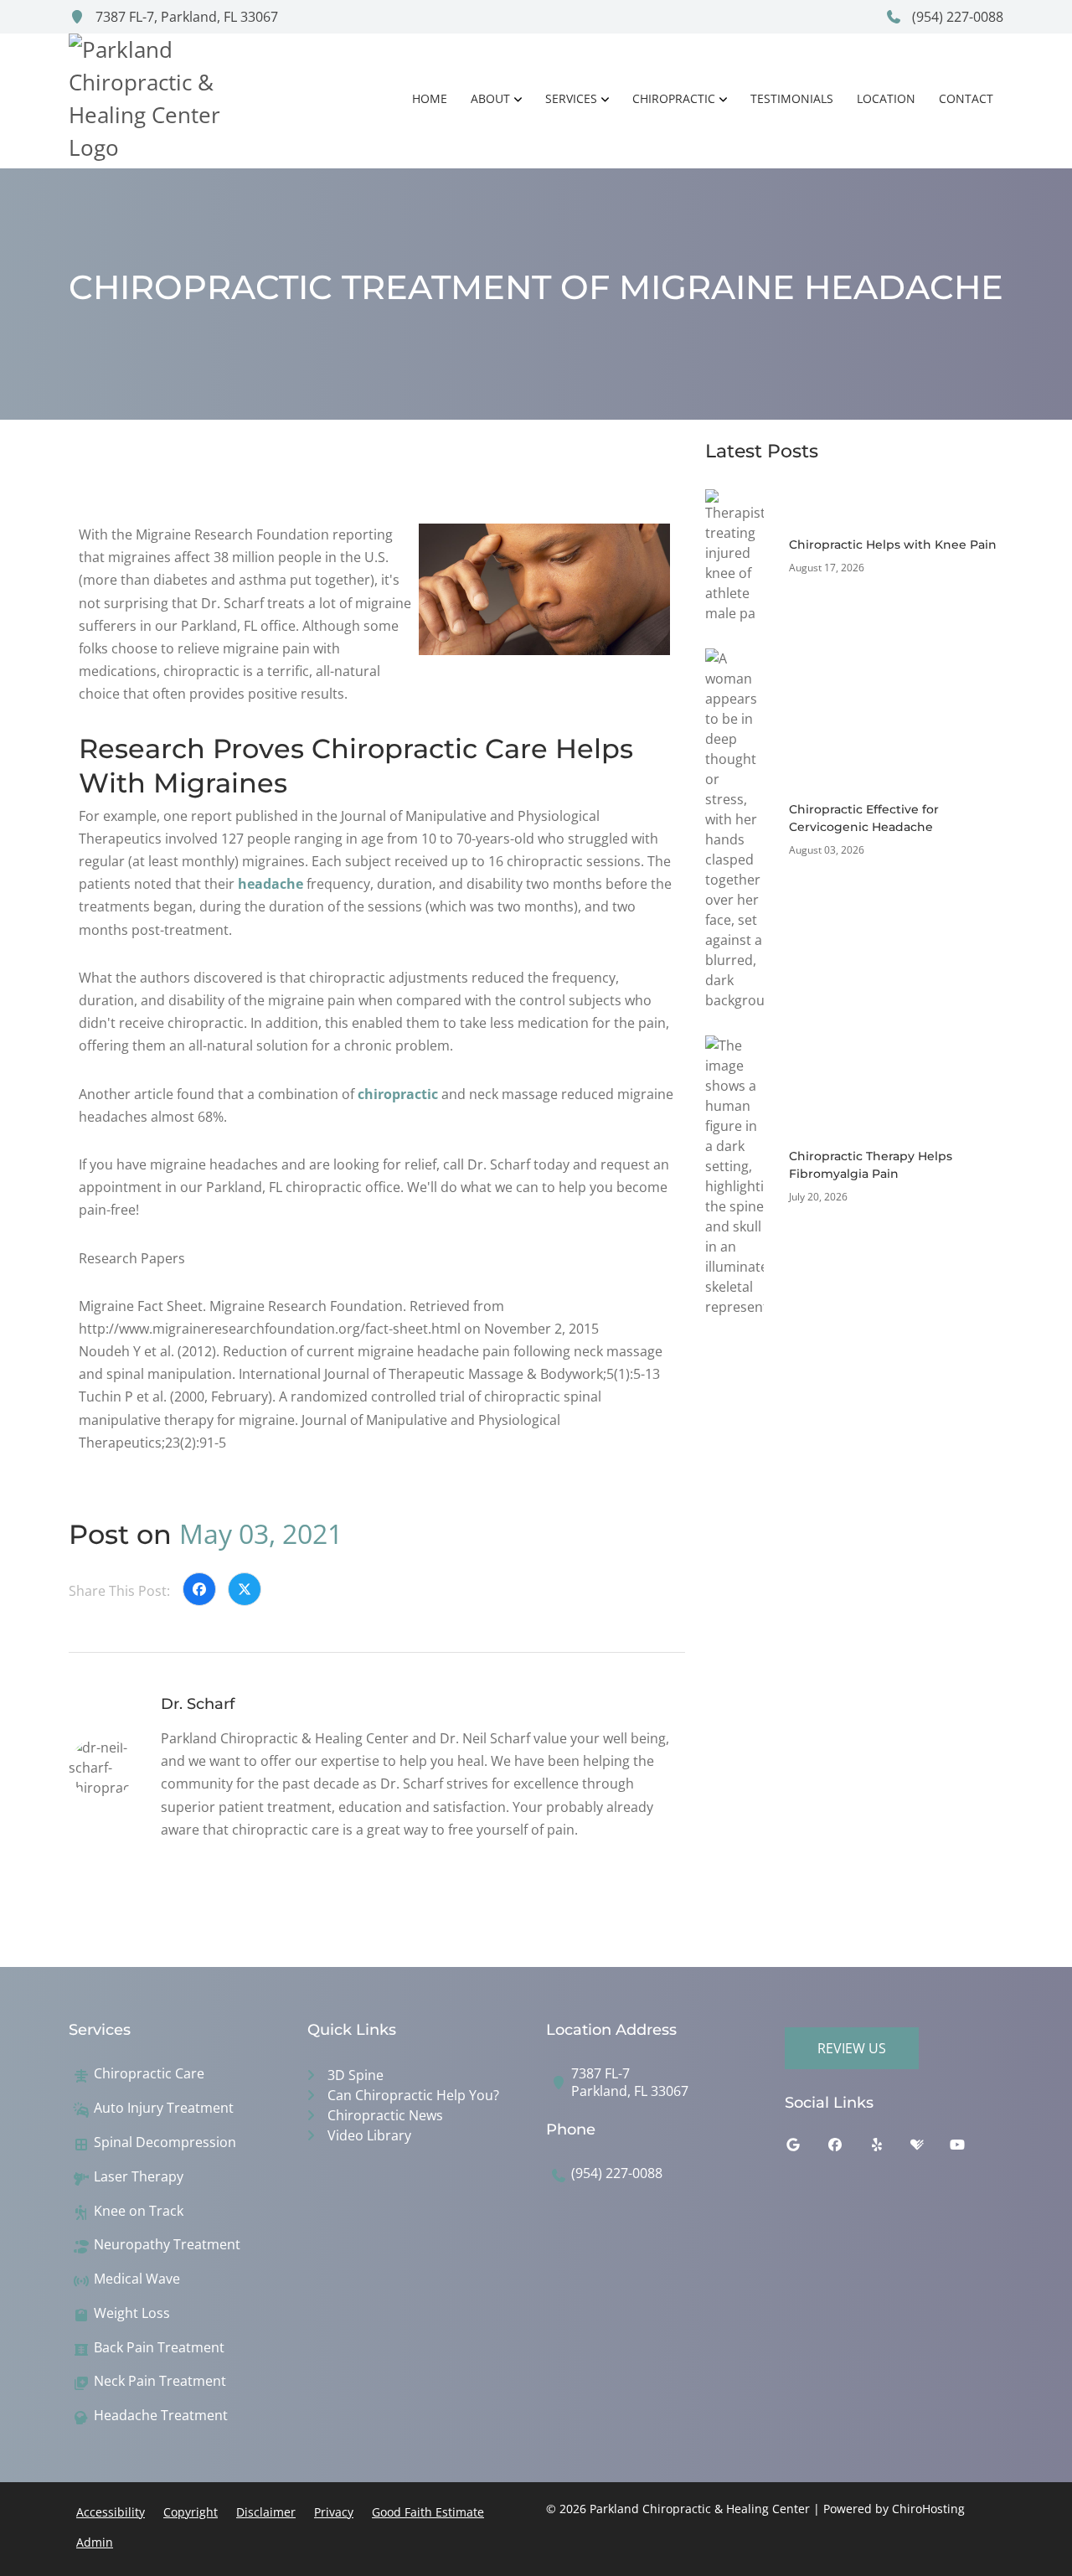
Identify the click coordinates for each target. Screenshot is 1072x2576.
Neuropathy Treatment (167, 2245)
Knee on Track (139, 2211)
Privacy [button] (334, 2512)
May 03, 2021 (261, 1533)
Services (571, 98)
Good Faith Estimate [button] (428, 2512)
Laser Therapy (139, 2177)
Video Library (369, 2135)
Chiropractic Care (149, 2074)
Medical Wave (137, 2279)
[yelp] (889, 2149)
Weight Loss (132, 2313)
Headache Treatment (161, 2416)
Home (430, 98)
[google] (806, 2149)
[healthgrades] (930, 2149)
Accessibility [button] (111, 2512)
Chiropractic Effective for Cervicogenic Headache (864, 818)
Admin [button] (95, 2542)
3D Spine (356, 2075)
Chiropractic (674, 98)
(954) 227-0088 (956, 17)
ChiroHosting (928, 2509)
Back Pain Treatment (159, 2348)
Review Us (852, 2048)
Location (886, 98)
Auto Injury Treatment (164, 2108)
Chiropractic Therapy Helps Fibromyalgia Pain (871, 1165)
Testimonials (792, 98)
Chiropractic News (385, 2115)
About (490, 98)
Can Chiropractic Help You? (413, 2095)
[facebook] (848, 2149)
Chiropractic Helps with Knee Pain (893, 545)
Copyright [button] (191, 2512)
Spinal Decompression (165, 2142)
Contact (966, 98)
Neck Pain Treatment (160, 2381)
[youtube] (970, 2149)
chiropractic (398, 1094)
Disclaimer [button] (266, 2512)
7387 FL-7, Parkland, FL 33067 (185, 17)
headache (271, 884)
